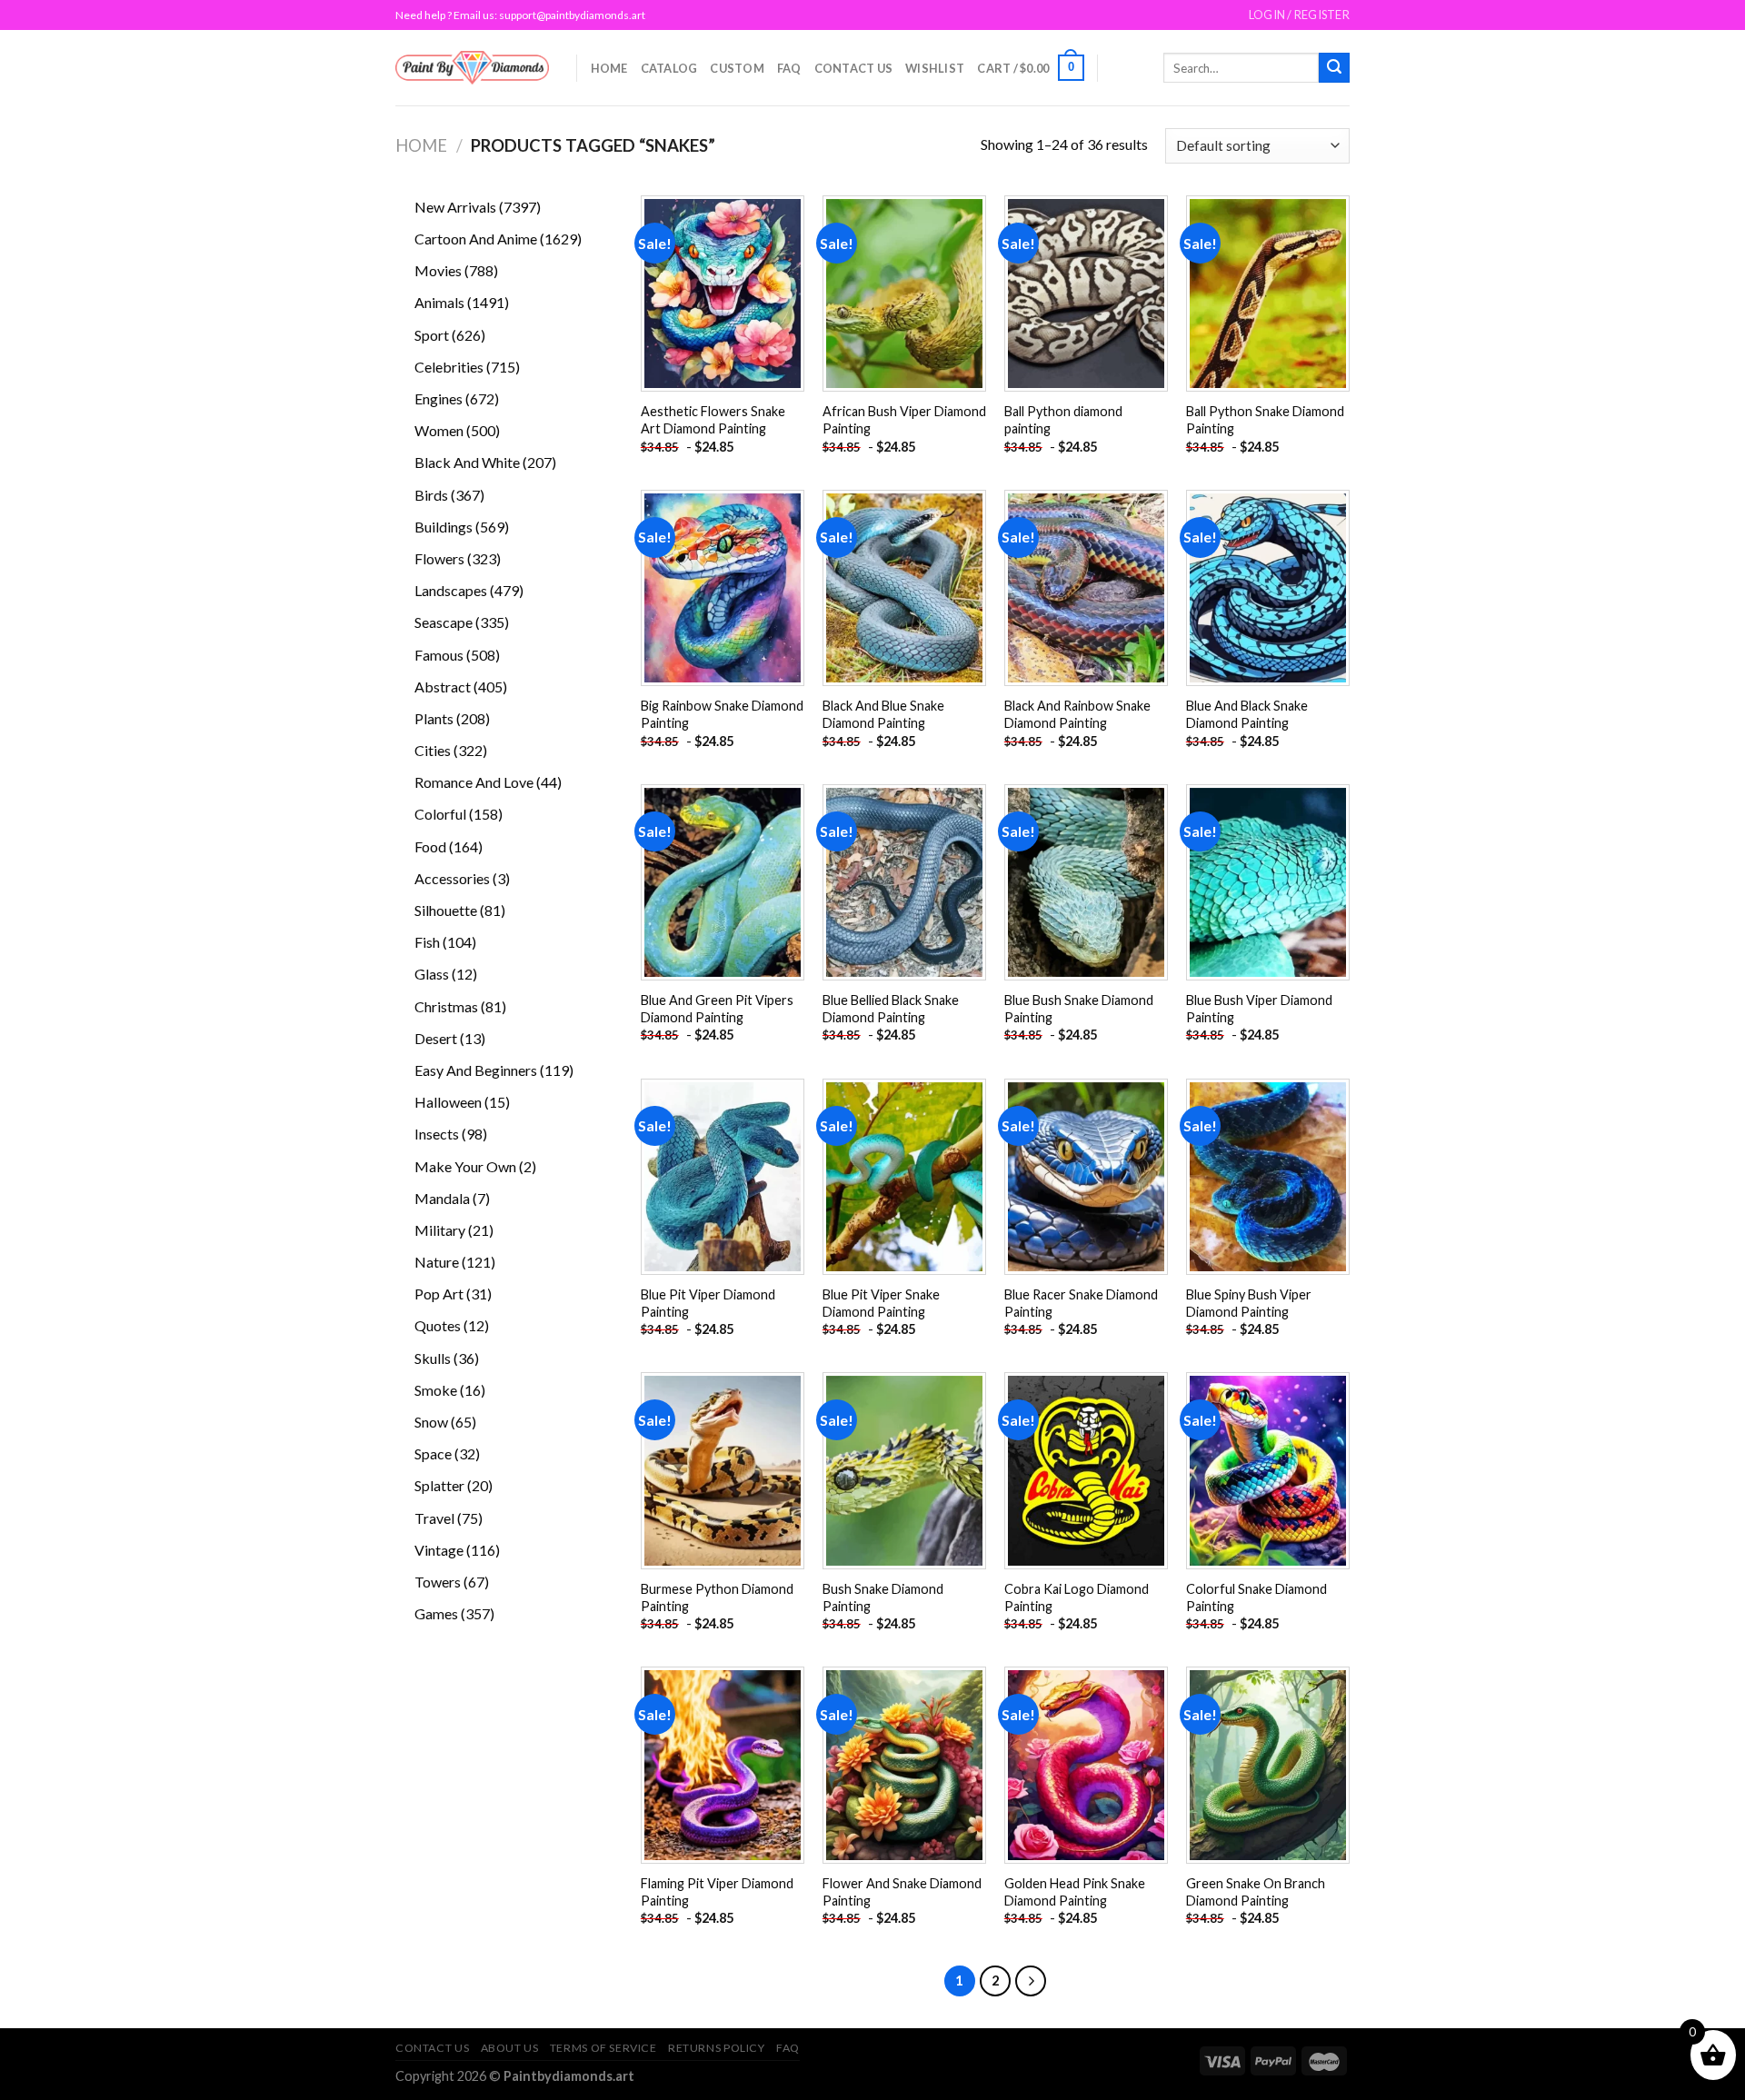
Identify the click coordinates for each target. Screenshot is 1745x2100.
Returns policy (717, 2048)
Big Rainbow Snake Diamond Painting (722, 714)
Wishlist (935, 68)
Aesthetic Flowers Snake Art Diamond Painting (713, 420)
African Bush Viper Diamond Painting (904, 420)
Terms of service (603, 2048)
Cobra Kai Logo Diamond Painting (1077, 1597)
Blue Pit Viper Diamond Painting (708, 1303)
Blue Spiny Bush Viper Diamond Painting (1249, 1303)
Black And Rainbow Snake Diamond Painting (1077, 714)
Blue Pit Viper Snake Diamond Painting (881, 1303)
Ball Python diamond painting (1063, 420)
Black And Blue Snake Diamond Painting (883, 714)
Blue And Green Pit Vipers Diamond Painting (717, 1009)
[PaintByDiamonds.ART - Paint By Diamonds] (472, 68)
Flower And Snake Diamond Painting (902, 1892)
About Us (510, 2048)
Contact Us (854, 68)
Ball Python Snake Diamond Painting (1265, 420)
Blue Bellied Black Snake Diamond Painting (891, 1009)
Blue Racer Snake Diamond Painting (1081, 1303)
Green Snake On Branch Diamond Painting (1256, 1892)
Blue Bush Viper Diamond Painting (1259, 1009)
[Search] (1334, 68)
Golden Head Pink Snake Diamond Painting (1075, 1892)
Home (609, 68)
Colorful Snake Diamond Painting (1256, 1597)
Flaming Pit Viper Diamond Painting (717, 1892)
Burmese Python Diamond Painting (717, 1597)
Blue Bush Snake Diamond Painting (1079, 1009)
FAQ (789, 68)
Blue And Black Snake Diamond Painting (1247, 714)
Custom (737, 68)
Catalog (669, 68)
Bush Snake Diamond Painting (883, 1597)
